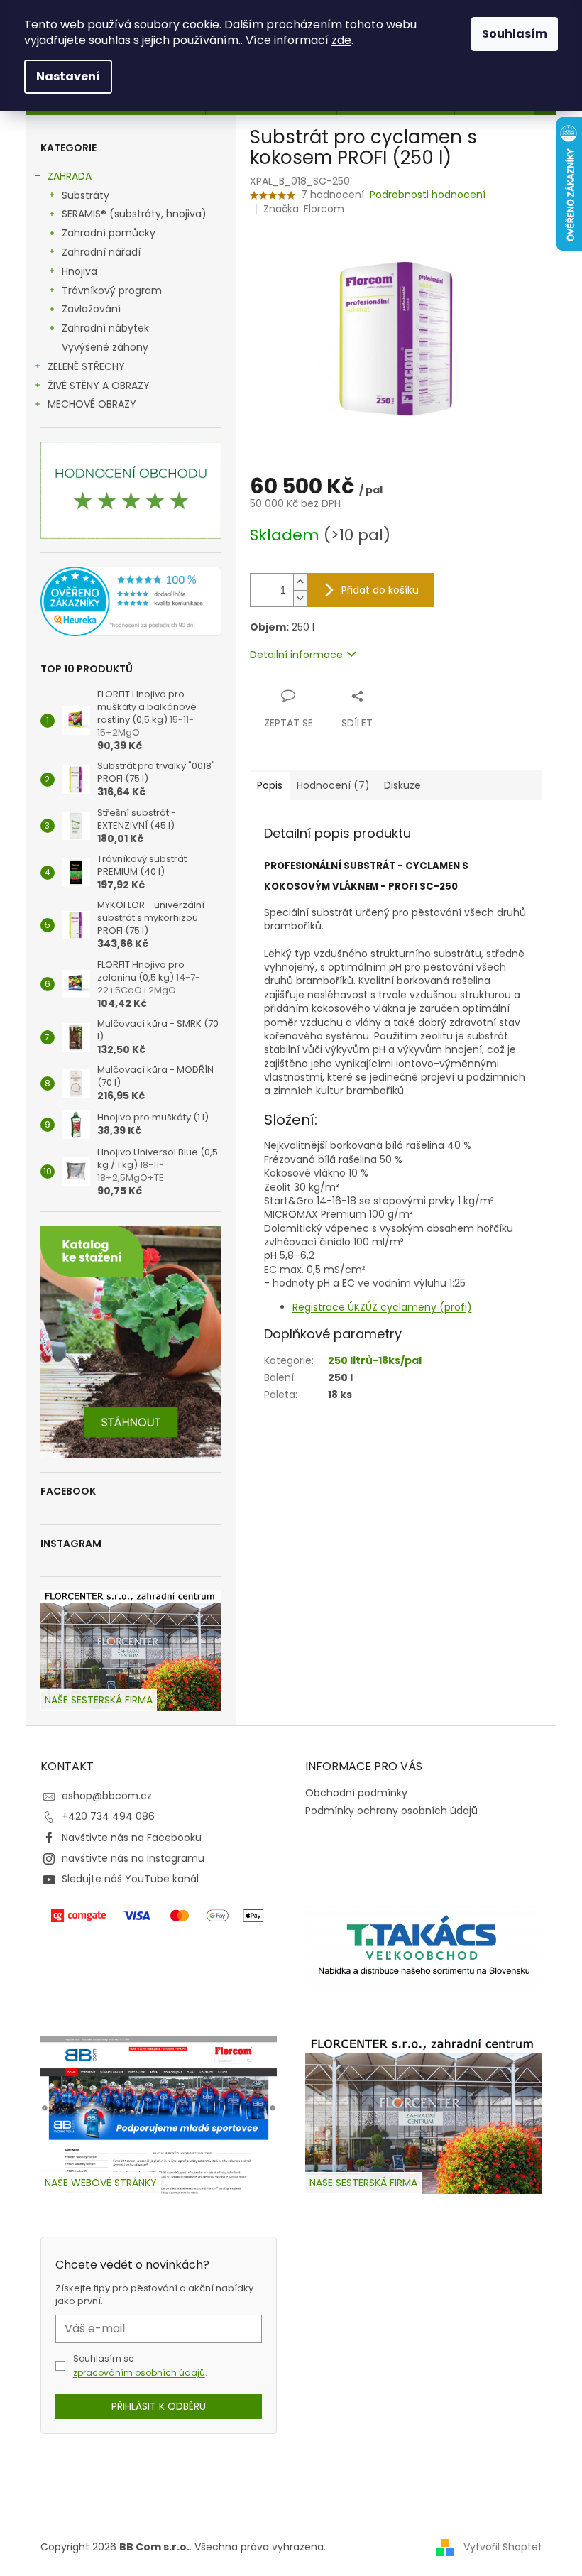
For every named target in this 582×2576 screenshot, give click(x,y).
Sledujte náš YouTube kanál (130, 1879)
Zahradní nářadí (101, 252)
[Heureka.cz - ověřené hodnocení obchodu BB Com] (131, 601)
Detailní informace (296, 655)
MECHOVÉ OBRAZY (92, 404)
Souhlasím (515, 34)
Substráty (86, 195)
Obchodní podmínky (356, 1793)
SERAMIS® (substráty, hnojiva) (134, 214)
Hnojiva (79, 271)
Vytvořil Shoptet (503, 2546)
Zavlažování (91, 309)
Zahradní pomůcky (109, 233)
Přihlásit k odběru (159, 2406)
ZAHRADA (70, 176)
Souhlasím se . (140, 2365)
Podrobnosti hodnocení (428, 195)
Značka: (304, 209)
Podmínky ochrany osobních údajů (391, 1811)
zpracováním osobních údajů (139, 2373)
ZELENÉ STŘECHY (86, 366)
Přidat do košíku (380, 590)
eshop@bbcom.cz (107, 1796)
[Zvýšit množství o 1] (300, 582)
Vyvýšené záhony (105, 347)
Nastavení (68, 76)
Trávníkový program (112, 290)
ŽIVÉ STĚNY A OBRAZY (99, 386)
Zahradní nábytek (105, 328)
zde (341, 40)
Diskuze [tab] (402, 785)
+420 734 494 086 (108, 1816)
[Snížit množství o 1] (300, 598)
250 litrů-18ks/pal (375, 1360)
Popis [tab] (270, 785)
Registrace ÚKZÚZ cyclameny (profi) (382, 1307)
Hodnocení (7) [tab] (333, 785)
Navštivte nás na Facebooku (132, 1838)
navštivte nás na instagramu (133, 1858)
